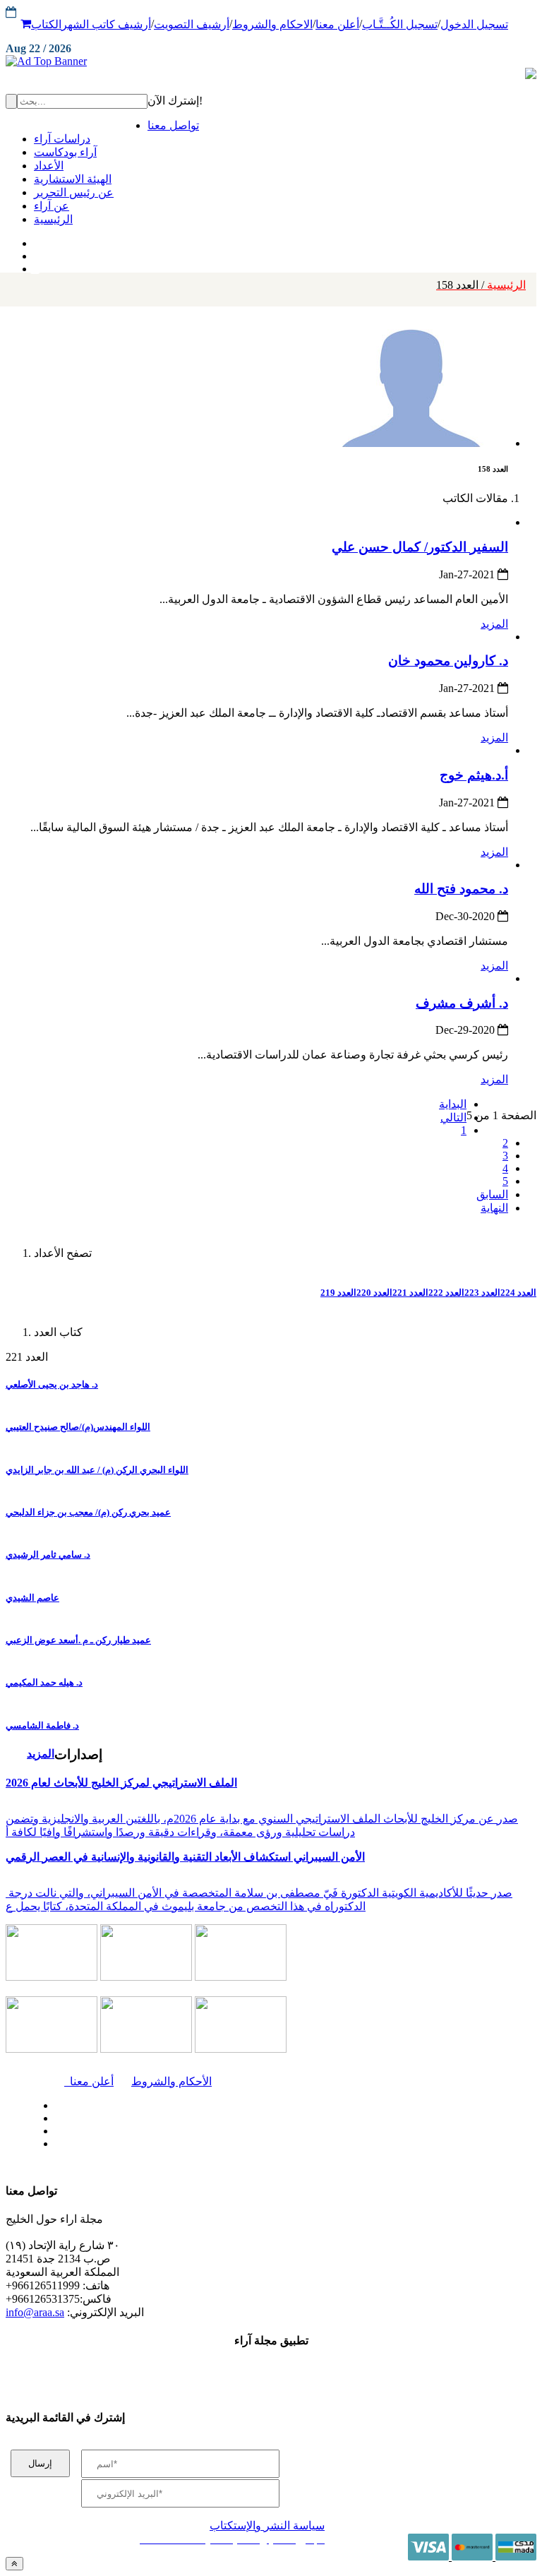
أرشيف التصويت (192, 24)
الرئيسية (481, 285)
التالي (453, 1117)
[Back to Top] (14, 2564)
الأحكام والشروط (171, 2081)
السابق (492, 1194)
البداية (453, 1104)
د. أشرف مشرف (462, 1003)
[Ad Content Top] (271, 61)
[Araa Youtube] (35, 266)
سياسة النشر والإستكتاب (267, 2526)
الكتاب (46, 24)
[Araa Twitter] (36, 253)
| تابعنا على (167, 2144)
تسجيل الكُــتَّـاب (400, 24)
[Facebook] (34, 240)
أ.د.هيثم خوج (474, 775)
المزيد (494, 624)
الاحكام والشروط (272, 24)
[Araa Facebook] (53, 2102)
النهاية (494, 1208)
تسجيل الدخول (474, 24)
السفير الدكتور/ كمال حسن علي (420, 547)
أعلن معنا (337, 24)
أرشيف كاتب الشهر (106, 24)
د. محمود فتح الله (461, 889)
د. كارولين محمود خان (448, 661)
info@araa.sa (35, 2312)
